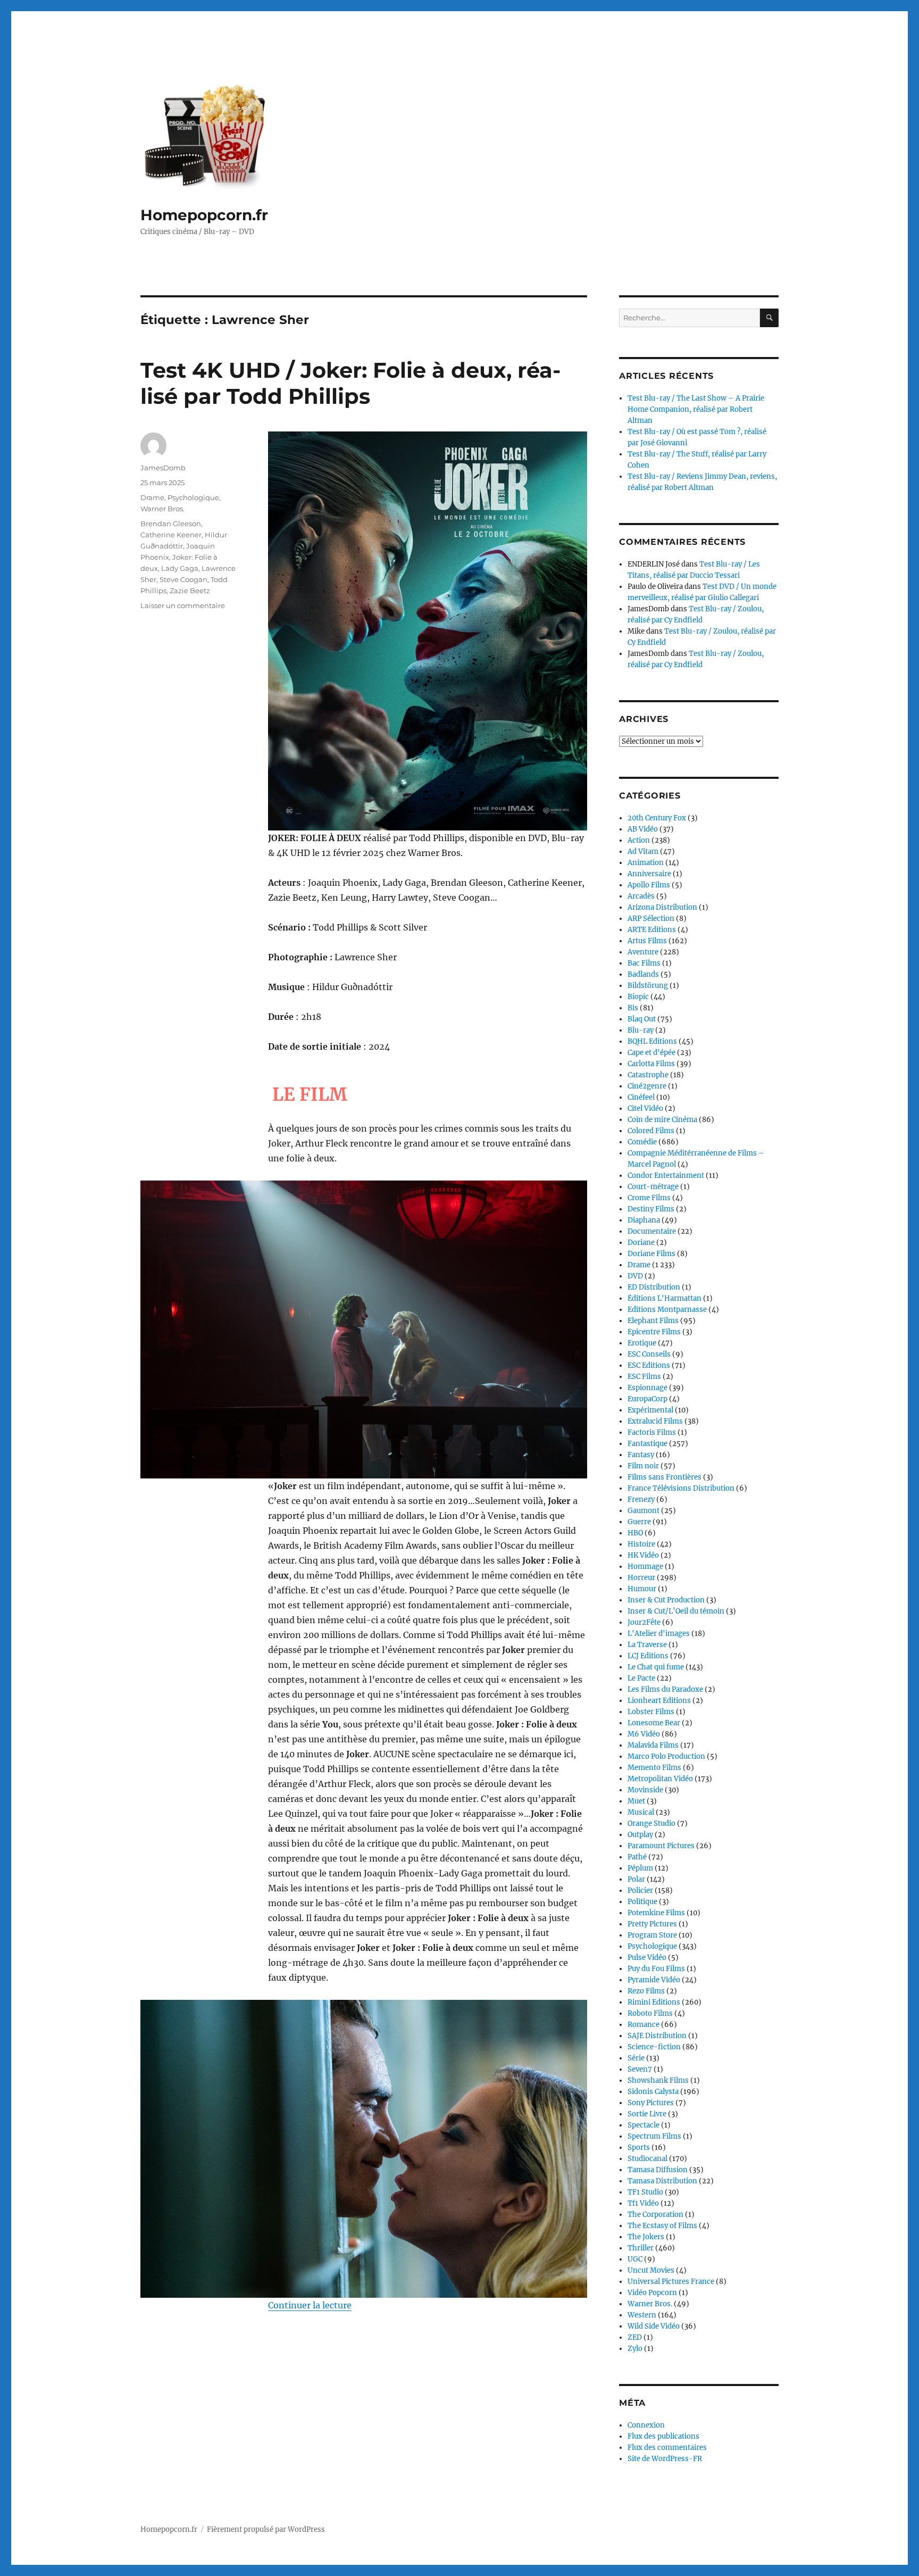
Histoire (641, 1544)
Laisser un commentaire (183, 605)
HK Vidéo (643, 1555)
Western (642, 2315)
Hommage (645, 1567)
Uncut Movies (651, 2270)
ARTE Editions (652, 930)
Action (639, 840)
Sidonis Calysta (653, 2092)
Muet (636, 1801)
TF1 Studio (645, 2192)
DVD (635, 1276)
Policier (640, 1891)
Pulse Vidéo (647, 1958)
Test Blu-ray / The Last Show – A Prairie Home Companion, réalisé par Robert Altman (696, 409)
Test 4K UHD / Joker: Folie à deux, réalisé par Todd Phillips (350, 383)
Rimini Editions (654, 2002)
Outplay (640, 1835)
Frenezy (641, 1499)
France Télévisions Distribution (681, 1488)
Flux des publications (663, 2436)
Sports (639, 2147)
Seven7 (640, 2069)
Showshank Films (658, 2080)
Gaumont (644, 1511)
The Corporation (655, 2214)
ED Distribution (654, 1287)
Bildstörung (648, 986)
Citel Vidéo (645, 1108)
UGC (635, 2259)
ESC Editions (649, 1365)
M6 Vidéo (644, 1734)
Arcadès (641, 896)
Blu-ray (641, 1030)
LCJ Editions (648, 1656)
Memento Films (654, 1768)
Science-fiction (654, 2047)
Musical (641, 1812)
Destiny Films (651, 1209)
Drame (152, 497)
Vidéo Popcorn (652, 2293)
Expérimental (650, 1410)
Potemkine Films (656, 1913)
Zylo (635, 2349)
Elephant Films (653, 1321)
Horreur (641, 1578)
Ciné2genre (647, 1086)
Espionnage (648, 1388)
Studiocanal (648, 2159)
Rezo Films (646, 1991)
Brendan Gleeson (171, 523)
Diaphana (644, 1220)
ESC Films (644, 1377)
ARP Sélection (651, 919)
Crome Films (649, 1198)
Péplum (640, 1868)
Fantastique (648, 1444)
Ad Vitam (643, 851)
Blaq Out (642, 1019)
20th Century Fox (657, 818)
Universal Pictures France (671, 2282)
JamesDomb (163, 468)
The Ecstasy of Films (662, 2226)
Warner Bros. (162, 509)
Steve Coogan (183, 579)
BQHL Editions (652, 1041)
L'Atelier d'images (659, 1634)
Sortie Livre (647, 2114)
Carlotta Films (651, 1064)
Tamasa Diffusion (658, 2170)
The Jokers (646, 2237)
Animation (646, 863)
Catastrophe (648, 1075)
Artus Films (647, 941)
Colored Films (651, 1131)
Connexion (646, 2425)
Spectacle (644, 2125)
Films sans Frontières (665, 1477)
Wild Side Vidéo (654, 2326)
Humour (642, 1589)
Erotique (642, 1343)
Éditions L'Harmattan (665, 1298)
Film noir (643, 1466)
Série (636, 2058)
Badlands (643, 974)
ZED (635, 2337)
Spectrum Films (654, 2136)
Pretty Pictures (652, 1924)
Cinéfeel (641, 1097)
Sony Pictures (651, 2103)
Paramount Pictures (661, 1846)
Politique (642, 1902)
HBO (635, 1533)
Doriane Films (651, 1254)
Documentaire (652, 1231)
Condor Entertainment (666, 1175)
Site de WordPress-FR (665, 2459)
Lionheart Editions (659, 1701)
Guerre (639, 1522)
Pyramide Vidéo (654, 1980)
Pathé (637, 1857)
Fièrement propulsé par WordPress (266, 2529)
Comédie (642, 1142)
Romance (644, 2025)
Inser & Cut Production (666, 1600)
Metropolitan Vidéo (660, 1779)
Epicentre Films (654, 1332)
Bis (633, 1008)
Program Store (652, 1935)
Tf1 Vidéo (643, 2203)
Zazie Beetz (190, 591)
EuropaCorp (648, 1399)
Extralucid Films (655, 1421)
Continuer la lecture (310, 2305)
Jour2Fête (644, 1622)
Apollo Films (649, 885)
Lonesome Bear (654, 1723)
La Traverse (647, 1645)
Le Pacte (641, 1678)
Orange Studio (651, 1823)
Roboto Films (650, 2013)
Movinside (645, 1790)
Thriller (641, 2248)
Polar (636, 1879)
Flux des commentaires (667, 2448)
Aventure (643, 952)
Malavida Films (653, 1745)
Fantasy (641, 1455)
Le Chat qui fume (656, 1667)
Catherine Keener (171, 535)
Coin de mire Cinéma (662, 1120)
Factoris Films (652, 1432)
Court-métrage (653, 1187)
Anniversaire (649, 874)
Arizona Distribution (662, 907)
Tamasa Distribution (662, 2181)
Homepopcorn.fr (204, 215)
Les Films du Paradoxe (665, 1689)
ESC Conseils (649, 1354)
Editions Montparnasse (667, 1310)
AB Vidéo (643, 829)
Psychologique (193, 497)
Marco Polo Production (666, 1756)
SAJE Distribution (657, 2036)
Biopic (638, 997)
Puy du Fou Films (656, 1969)
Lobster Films (651, 1712)
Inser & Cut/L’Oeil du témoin (676, 1611)
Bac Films (644, 963)
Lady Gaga (180, 568)
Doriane (641, 1243)
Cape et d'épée (651, 1053)
